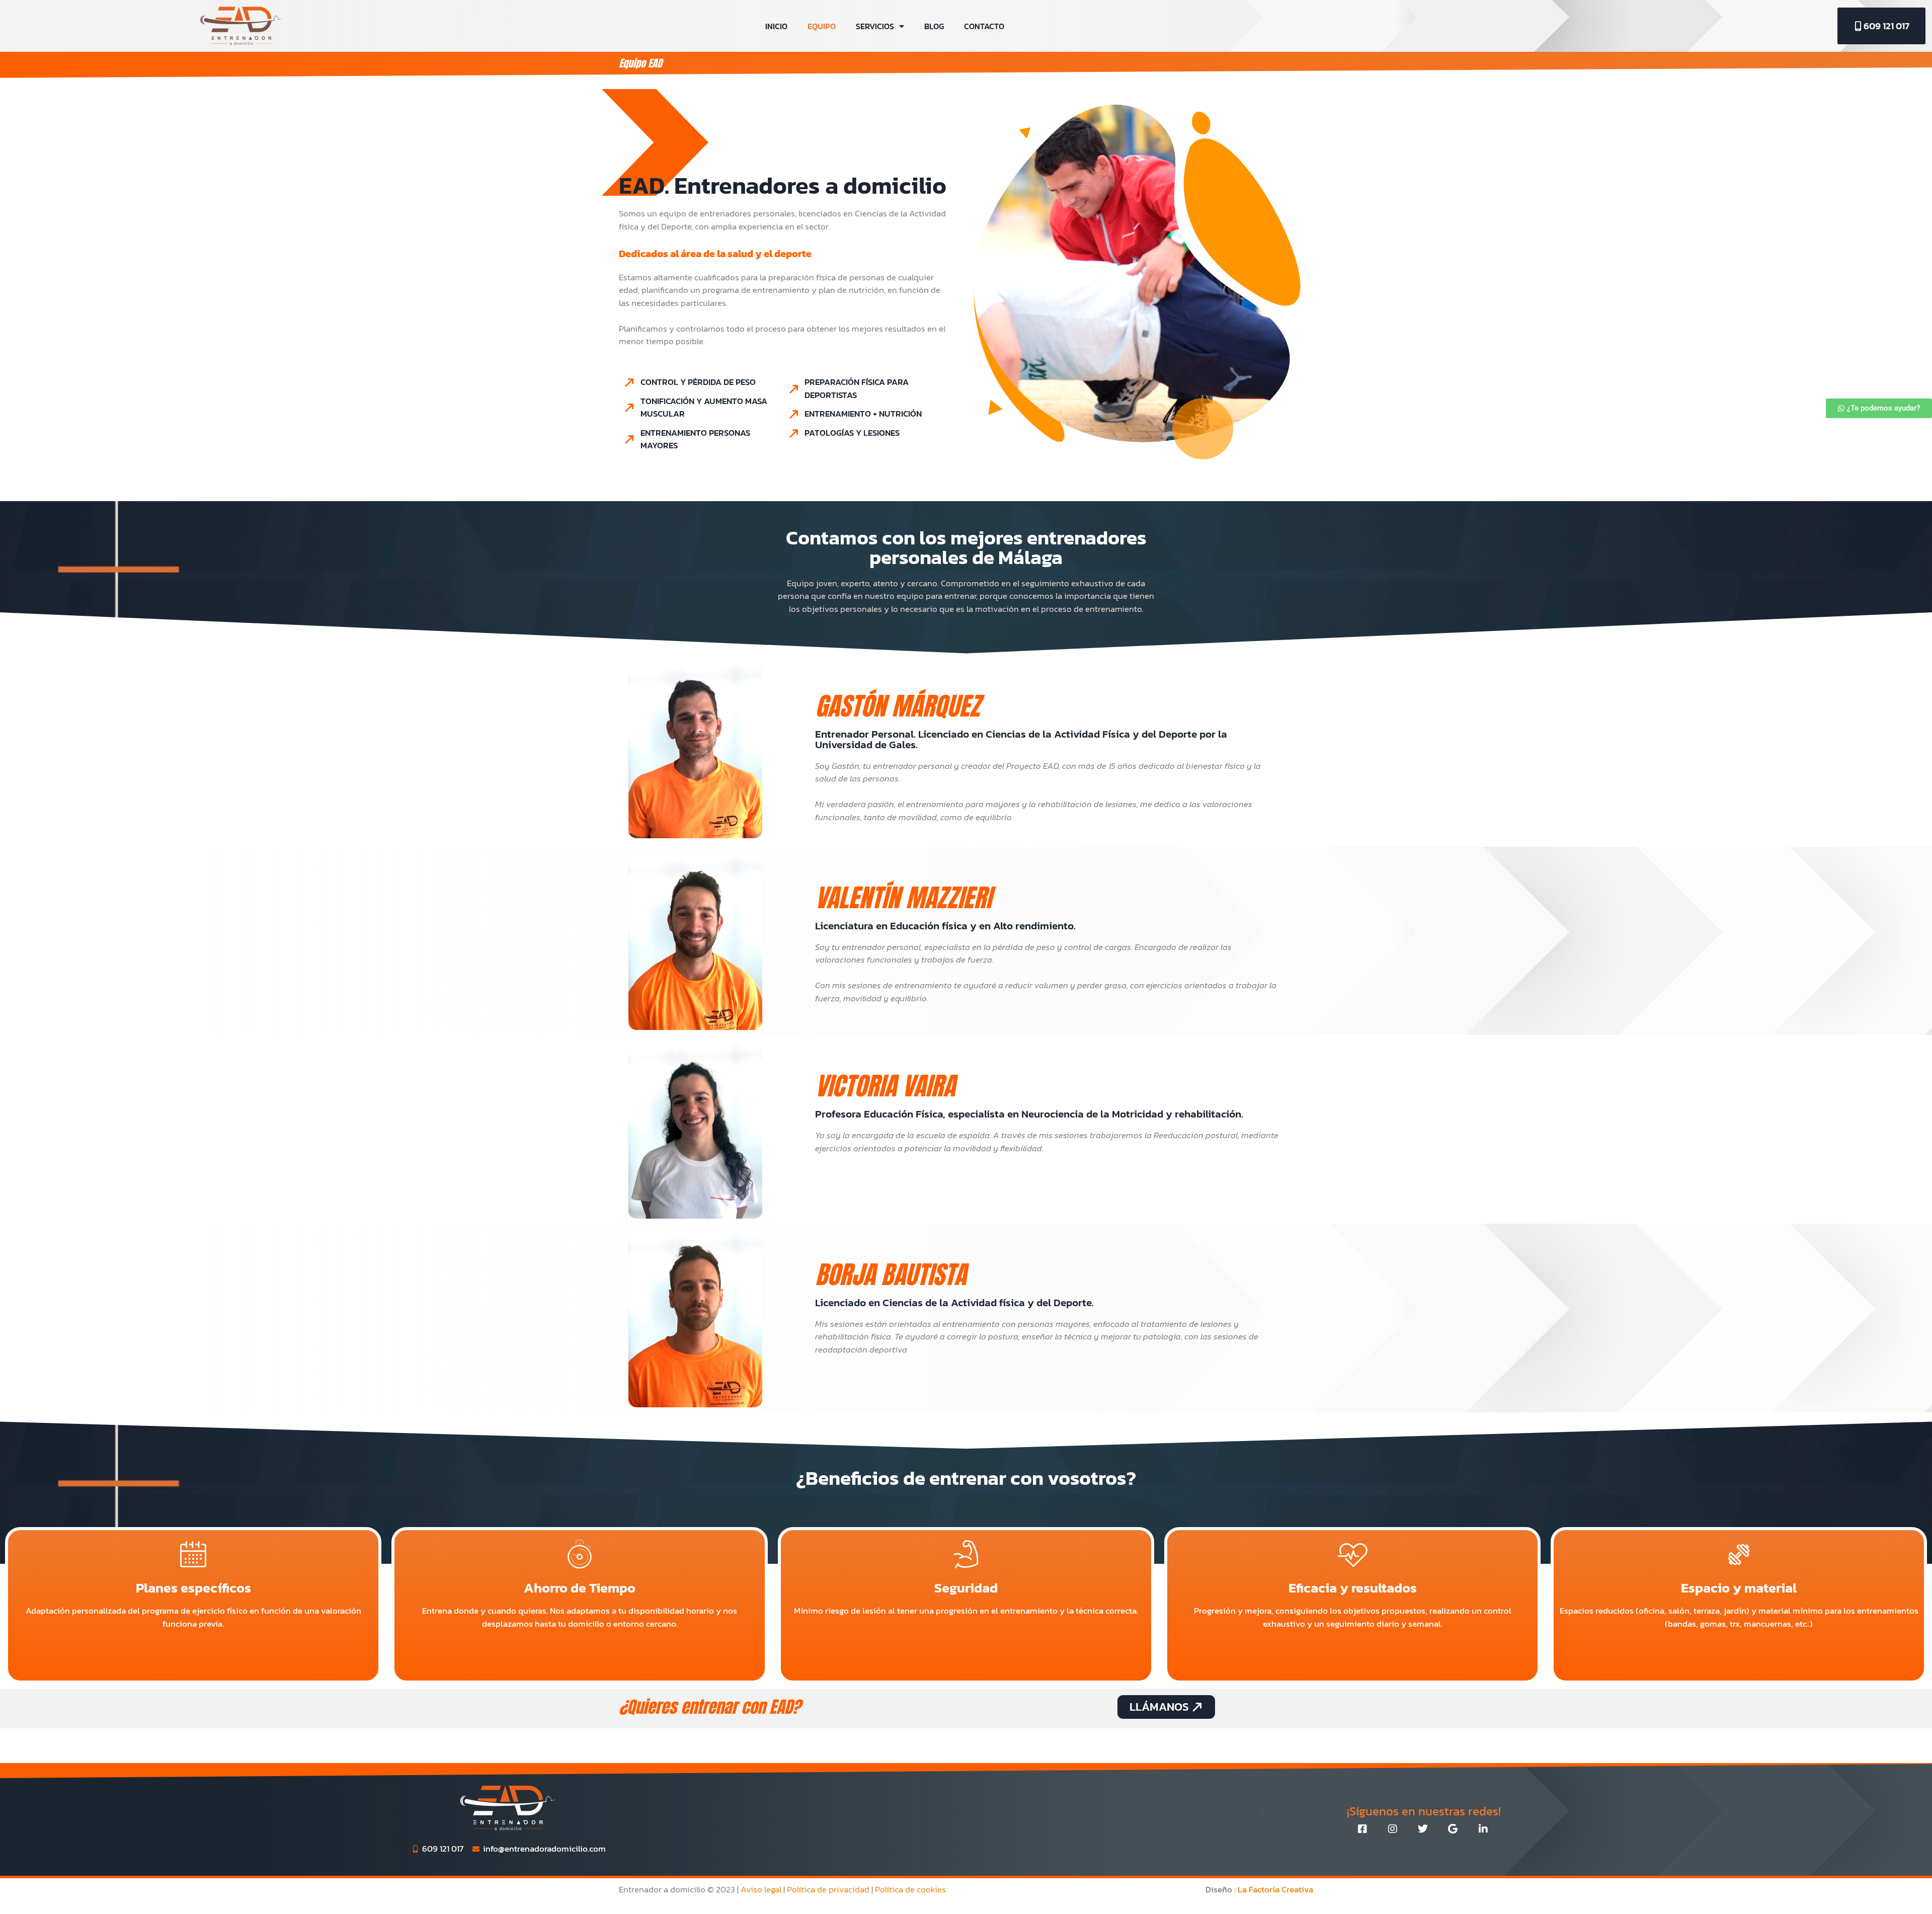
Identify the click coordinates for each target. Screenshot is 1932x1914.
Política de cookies (910, 1889)
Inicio (776, 26)
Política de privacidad (828, 1889)
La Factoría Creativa (1275, 1889)
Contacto (984, 26)
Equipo (822, 26)
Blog (934, 26)
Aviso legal (761, 1889)
